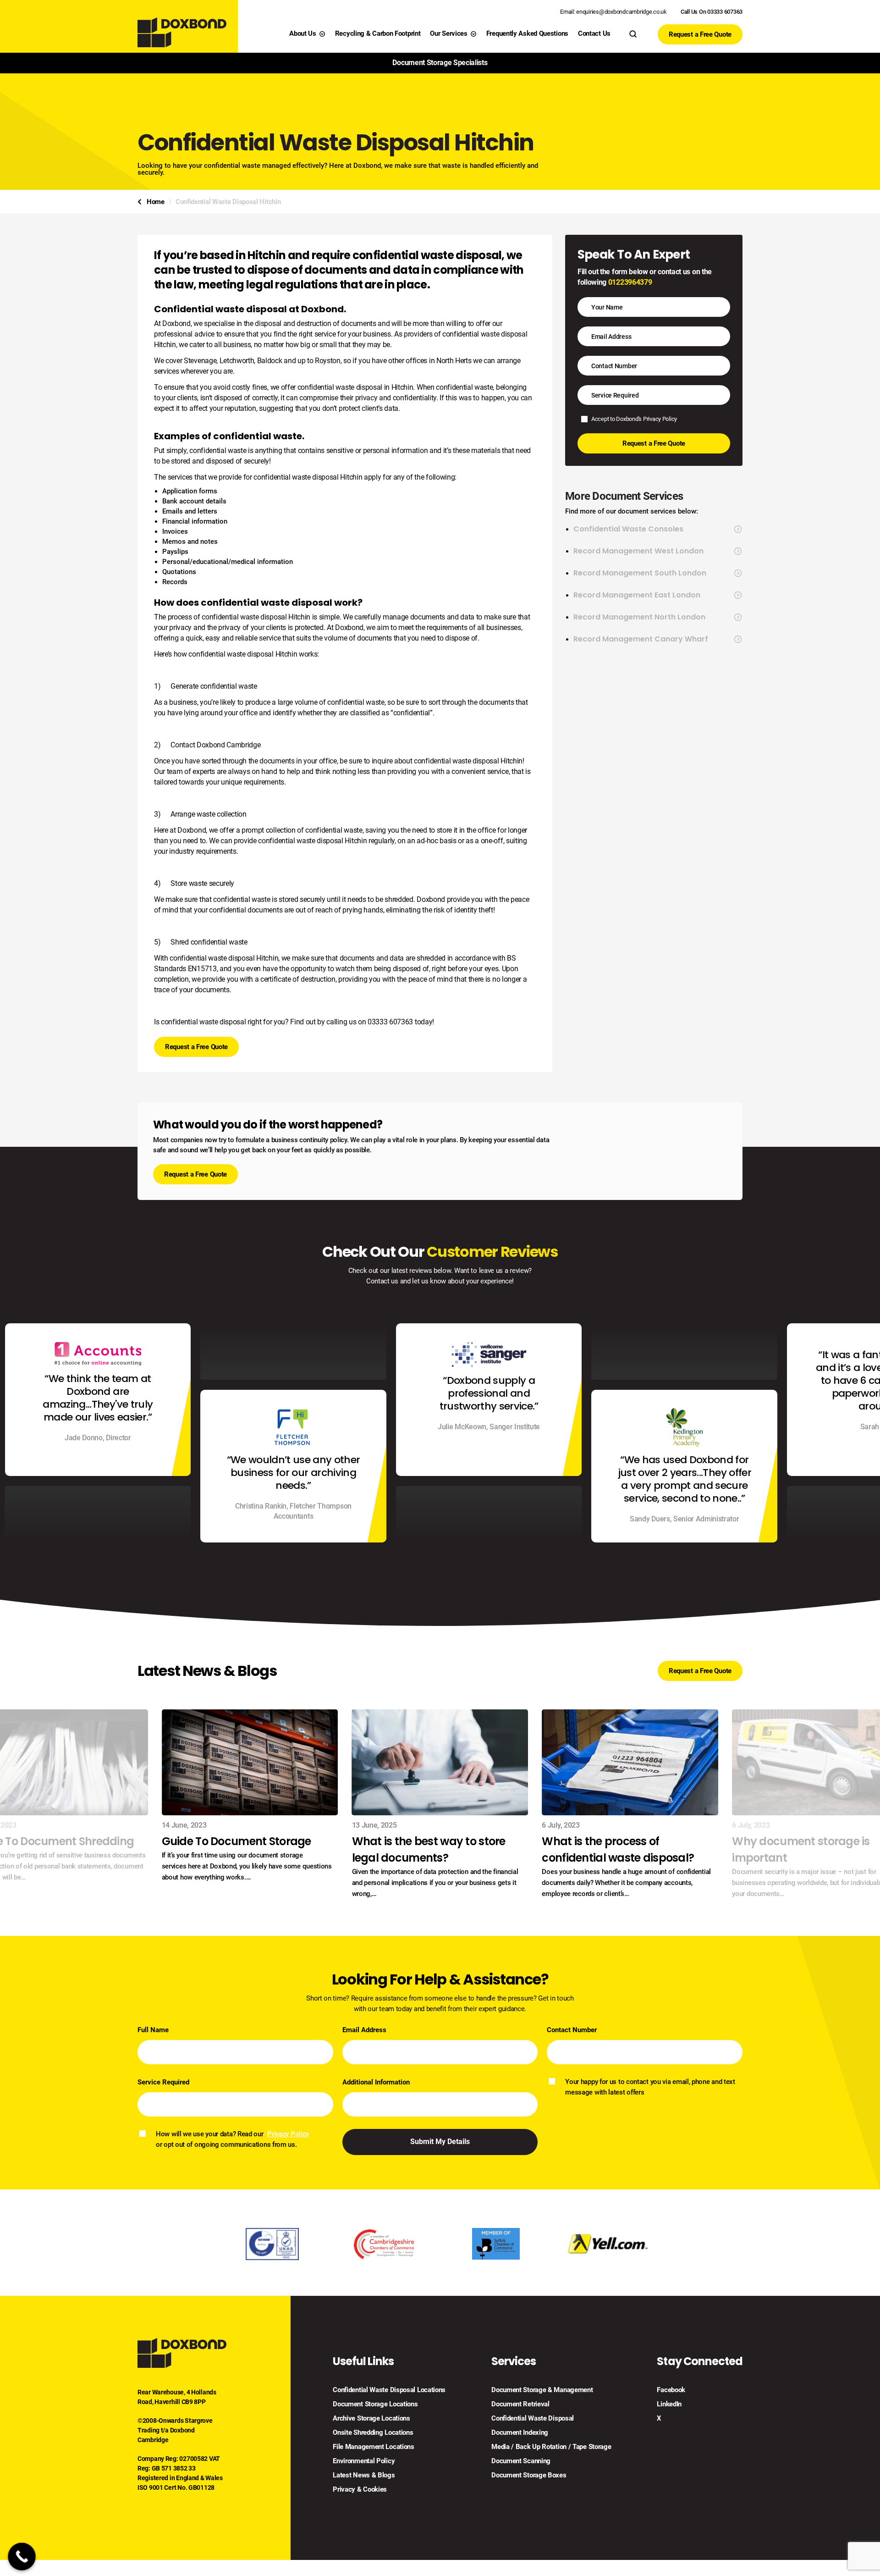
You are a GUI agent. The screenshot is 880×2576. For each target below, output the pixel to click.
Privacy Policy (660, 419)
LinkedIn (669, 2404)
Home (156, 202)
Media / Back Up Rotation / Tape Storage (551, 2447)
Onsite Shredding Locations (373, 2433)
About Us (303, 33)
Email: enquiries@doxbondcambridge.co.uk (613, 12)
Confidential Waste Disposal (533, 2418)
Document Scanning (521, 2461)
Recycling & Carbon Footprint (378, 33)
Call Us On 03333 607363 (712, 12)
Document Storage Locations (375, 2404)
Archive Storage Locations (371, 2418)
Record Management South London (640, 573)
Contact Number (572, 2030)
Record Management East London (637, 595)
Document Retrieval (520, 2404)
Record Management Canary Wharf (641, 639)
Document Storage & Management (542, 2390)
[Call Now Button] (22, 2557)
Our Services (448, 33)
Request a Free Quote (700, 34)
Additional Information (376, 2082)
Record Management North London (639, 617)
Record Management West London (638, 551)
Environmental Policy (364, 2461)
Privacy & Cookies (360, 2490)
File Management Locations (374, 2447)
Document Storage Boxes (529, 2475)
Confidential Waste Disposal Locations (389, 2390)
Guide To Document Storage (236, 1841)
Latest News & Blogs (364, 2475)
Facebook (671, 2390)
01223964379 (630, 282)
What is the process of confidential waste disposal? (618, 1849)
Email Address (364, 2030)
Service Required (163, 2082)
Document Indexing (520, 2433)
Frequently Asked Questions (527, 33)
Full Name (153, 2030)
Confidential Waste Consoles (628, 529)
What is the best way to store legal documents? (429, 1849)
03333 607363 (390, 1022)
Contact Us (594, 33)
